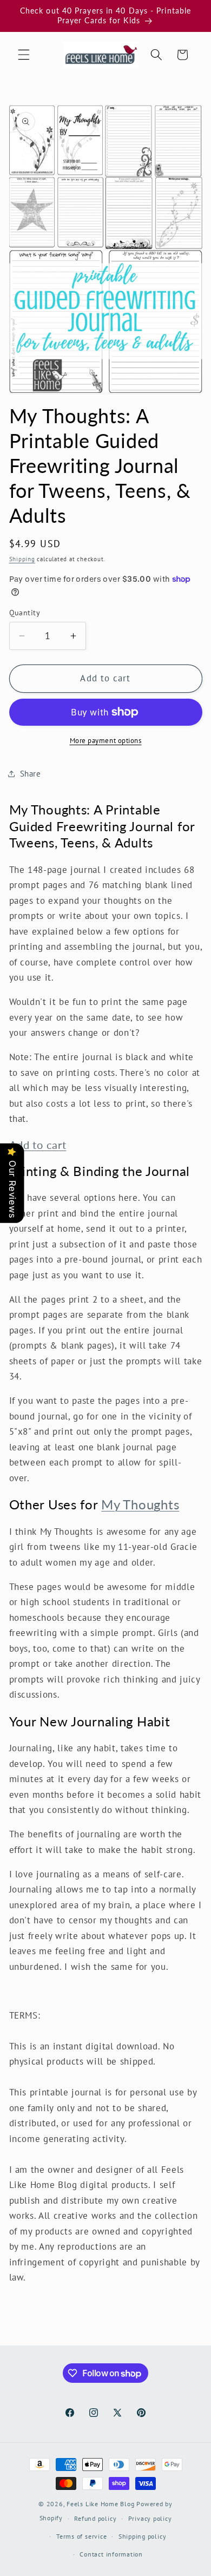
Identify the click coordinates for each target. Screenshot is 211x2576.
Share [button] (31, 773)
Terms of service (81, 2536)
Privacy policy (150, 2518)
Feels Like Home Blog (100, 2504)
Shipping (22, 559)
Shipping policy (143, 2536)
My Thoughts (140, 1504)
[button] (24, 55)
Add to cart (38, 1145)
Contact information (111, 2554)
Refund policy (95, 2518)
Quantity (25, 612)
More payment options (106, 741)
